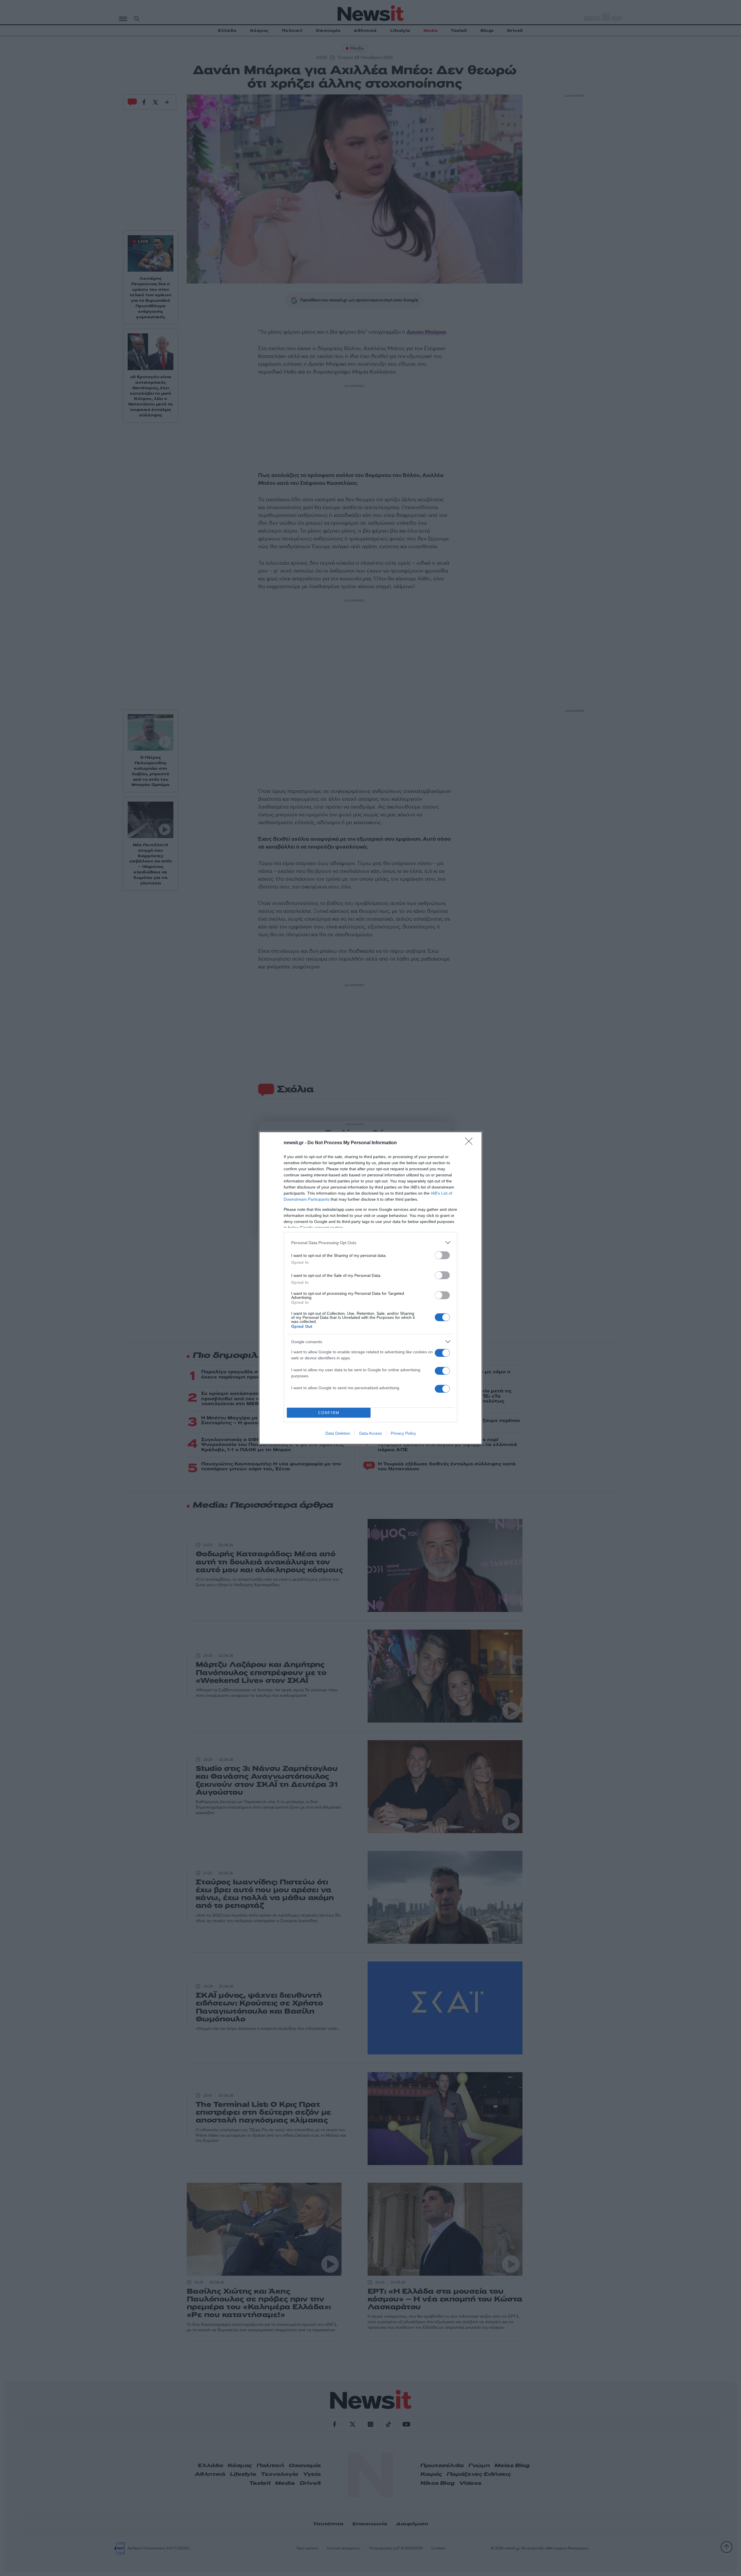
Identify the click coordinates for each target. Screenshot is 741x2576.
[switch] (442, 1255)
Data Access (370, 1433)
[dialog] (370, 1288)
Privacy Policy (403, 1433)
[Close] (471, 1143)
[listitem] (370, 1243)
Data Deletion (338, 1433)
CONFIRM (329, 1413)
